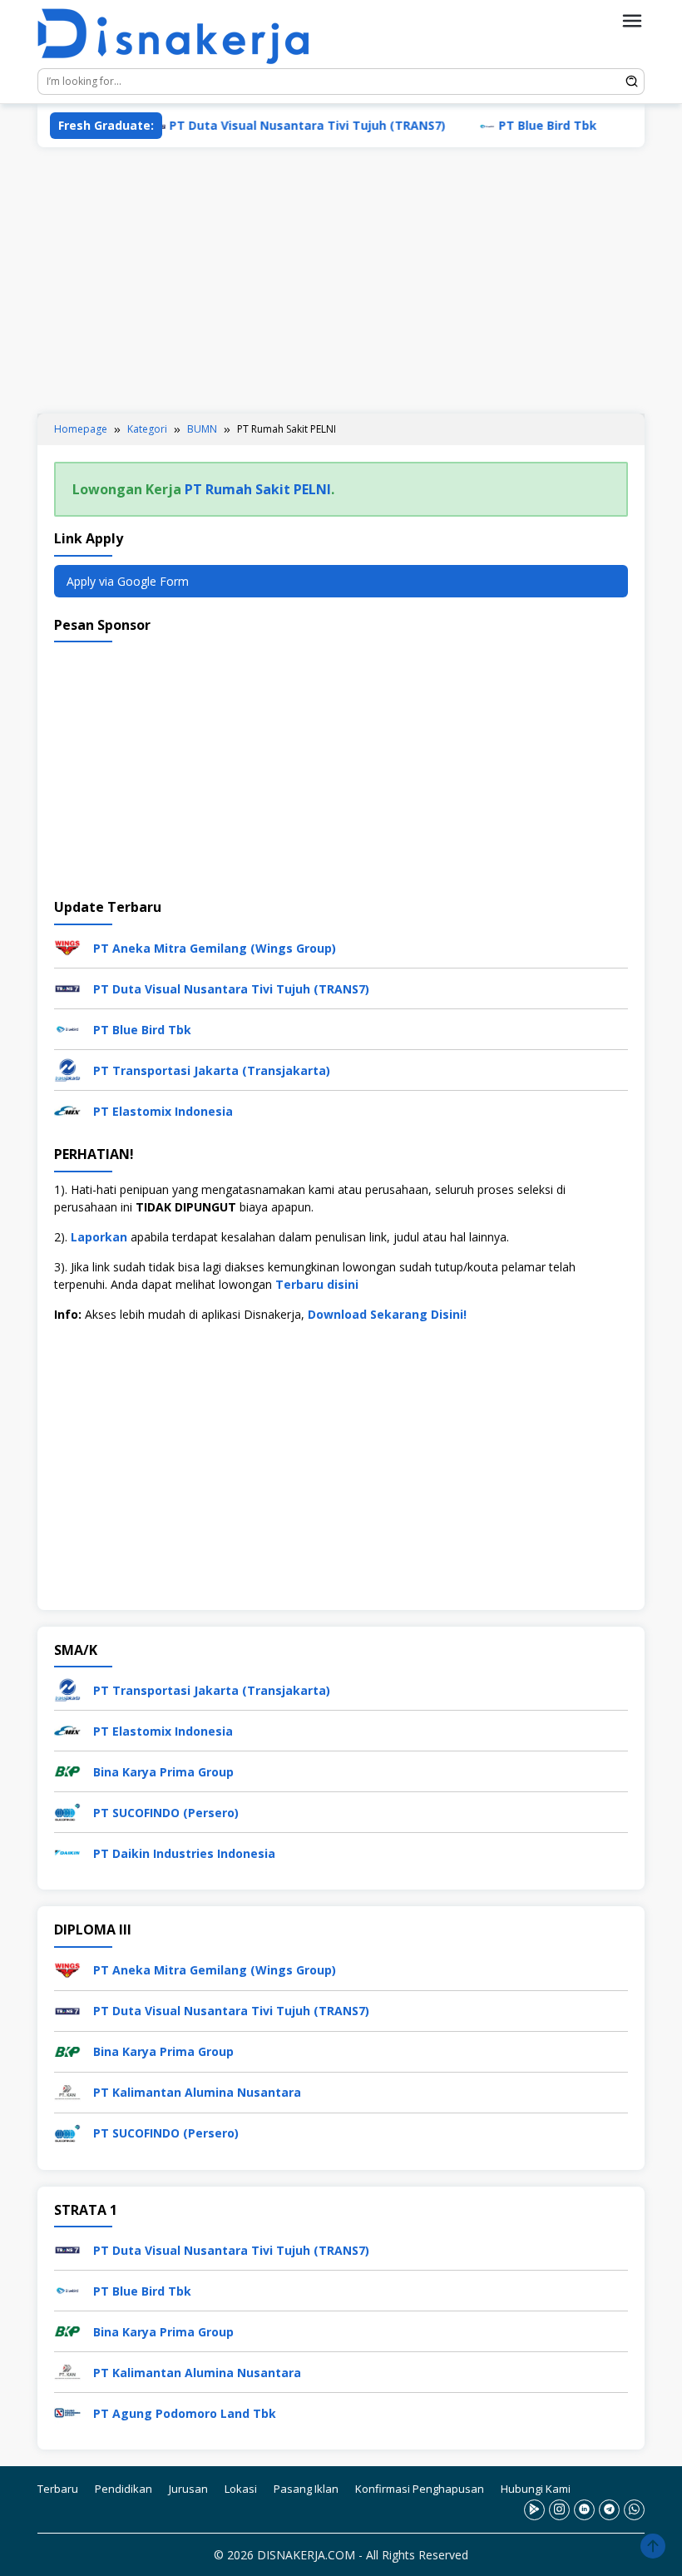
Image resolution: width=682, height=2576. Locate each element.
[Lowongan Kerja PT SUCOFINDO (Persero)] (67, 1811)
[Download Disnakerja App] (534, 2510)
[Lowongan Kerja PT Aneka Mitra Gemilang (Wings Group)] (67, 946)
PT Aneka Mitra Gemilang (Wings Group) (215, 948)
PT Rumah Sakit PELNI (258, 489)
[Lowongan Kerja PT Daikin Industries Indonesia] (67, 1852)
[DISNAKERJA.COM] (183, 37)
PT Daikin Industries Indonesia (184, 1853)
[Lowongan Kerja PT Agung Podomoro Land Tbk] (67, 2412)
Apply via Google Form (128, 581)
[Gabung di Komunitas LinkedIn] (584, 2510)
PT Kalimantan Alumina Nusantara (197, 2092)
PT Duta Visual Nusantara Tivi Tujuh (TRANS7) (269, 125)
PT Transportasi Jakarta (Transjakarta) (212, 1070)
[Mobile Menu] (632, 21)
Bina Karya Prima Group (163, 1772)
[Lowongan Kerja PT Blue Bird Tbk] (67, 1028)
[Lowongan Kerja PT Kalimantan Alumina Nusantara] (67, 2091)
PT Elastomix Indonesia (163, 1111)
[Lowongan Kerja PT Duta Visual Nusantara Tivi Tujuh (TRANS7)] (67, 987)
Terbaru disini (317, 1284)
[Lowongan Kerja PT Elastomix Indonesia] (67, 1110)
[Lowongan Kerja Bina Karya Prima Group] (67, 1770)
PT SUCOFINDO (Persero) (166, 1813)
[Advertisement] (341, 280)
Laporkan (99, 1237)
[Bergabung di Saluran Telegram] (609, 2510)
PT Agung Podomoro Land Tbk (185, 2413)
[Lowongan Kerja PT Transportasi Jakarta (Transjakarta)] (67, 1069)
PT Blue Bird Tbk (509, 125)
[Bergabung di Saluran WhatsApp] (634, 2510)
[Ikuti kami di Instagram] (559, 2510)
